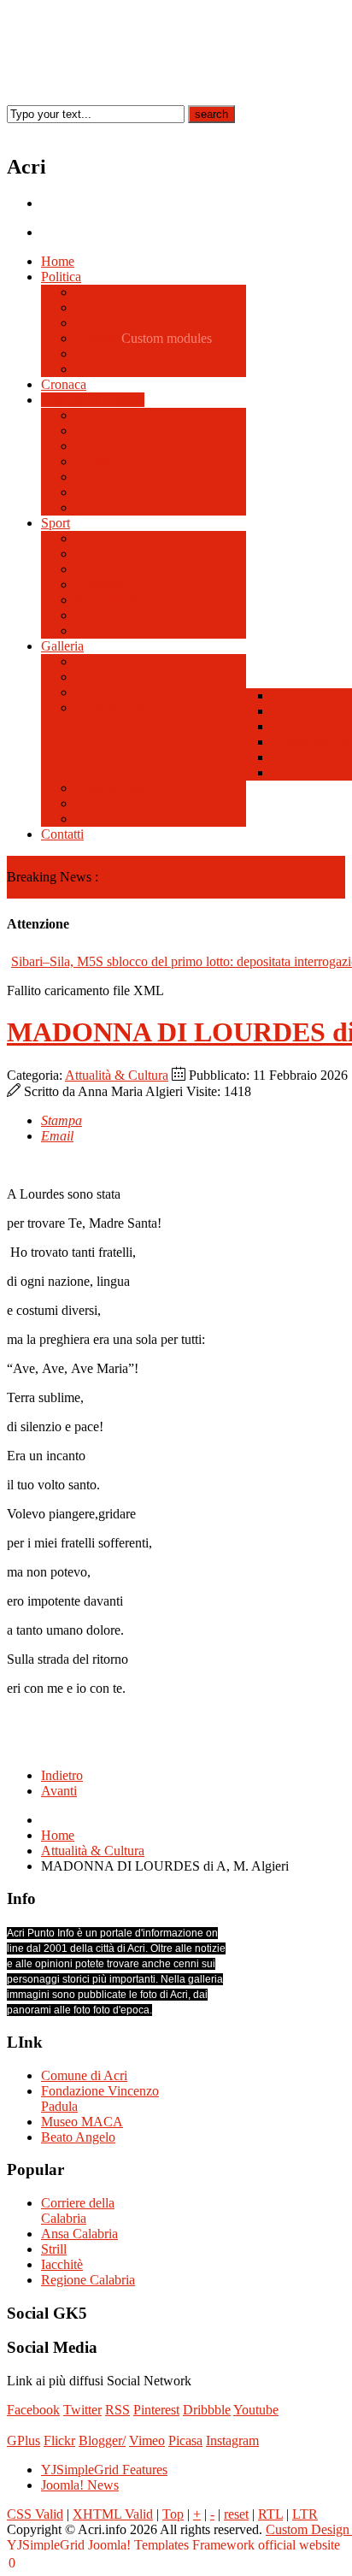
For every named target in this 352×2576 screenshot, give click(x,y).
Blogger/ (102, 2440)
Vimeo (147, 2440)
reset (236, 2514)
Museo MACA (82, 2122)
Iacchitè (62, 2264)
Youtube (256, 2410)
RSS (117, 2410)
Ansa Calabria (79, 2234)
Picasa (185, 2440)
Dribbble (207, 2410)
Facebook (33, 2410)
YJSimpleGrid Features (104, 2470)
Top (173, 2514)
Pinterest (156, 2410)
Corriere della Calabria (78, 2211)
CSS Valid (35, 2514)
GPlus (23, 2440)
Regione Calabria (88, 2280)
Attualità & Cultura (117, 1075)
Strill (54, 2249)
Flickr (59, 2440)
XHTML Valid (113, 2514)
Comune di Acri (84, 2075)
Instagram (232, 2440)
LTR (305, 2514)
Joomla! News (80, 2485)
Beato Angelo (78, 2137)
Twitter (82, 2410)
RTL (270, 2514)
